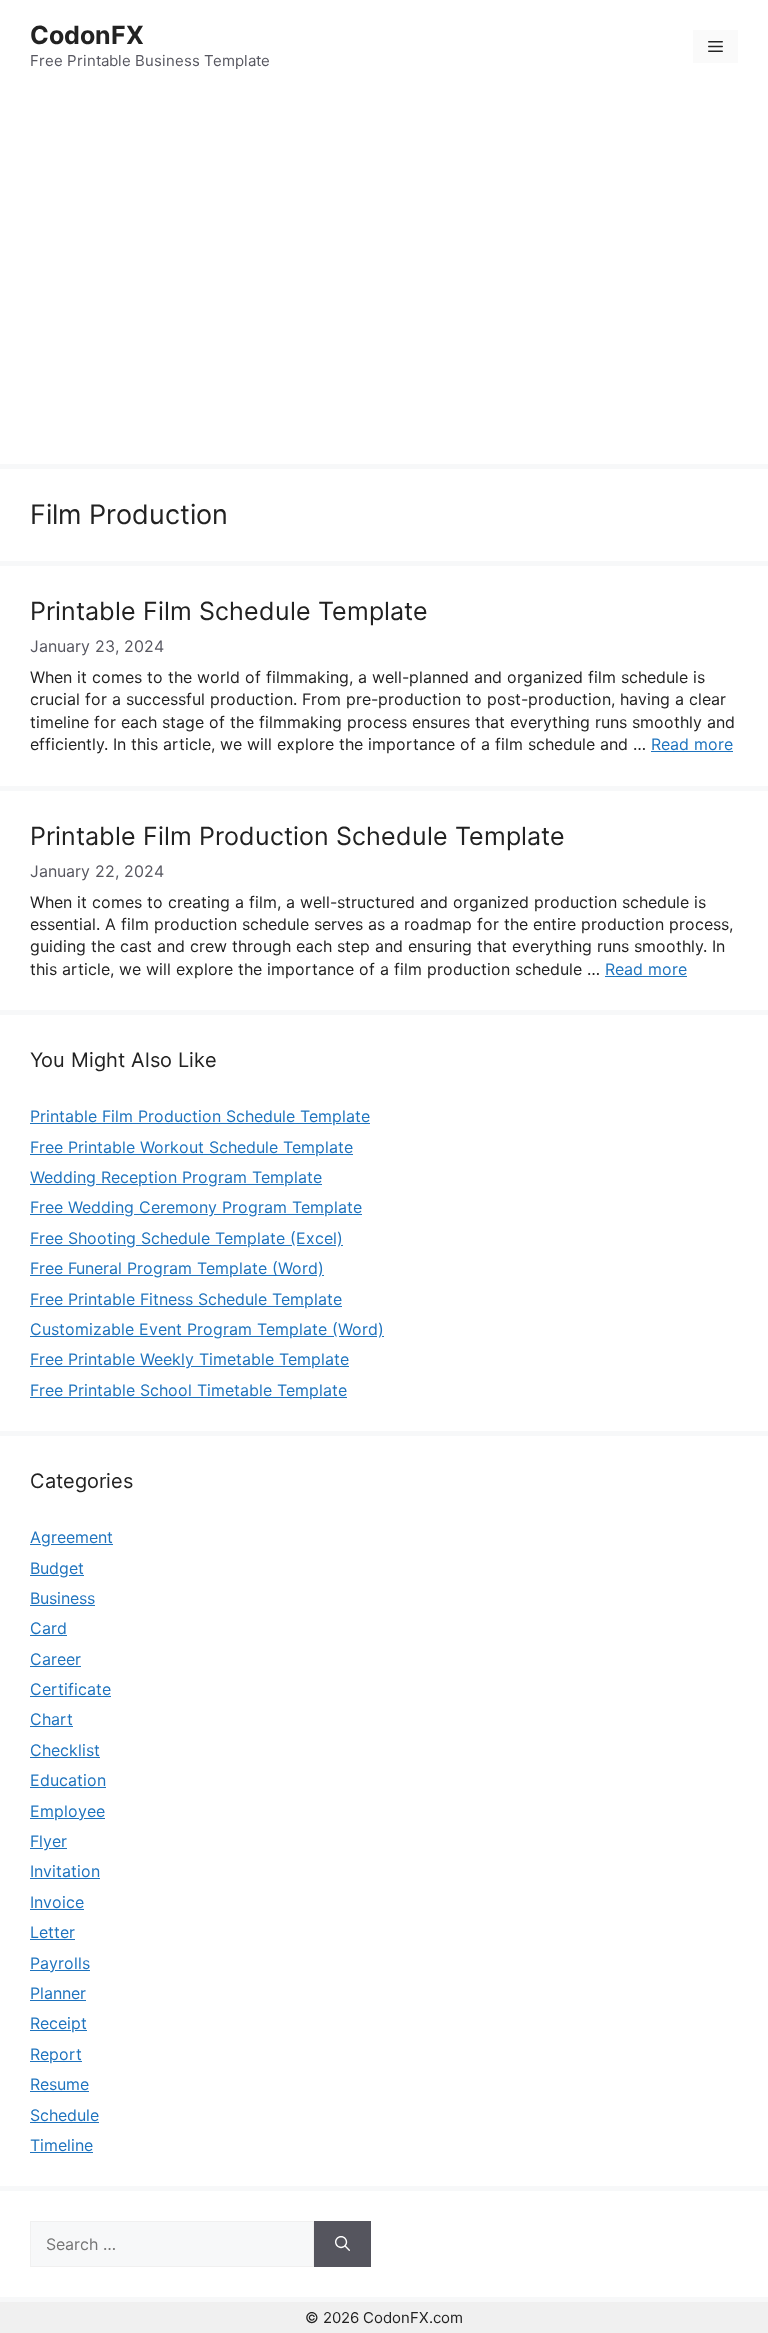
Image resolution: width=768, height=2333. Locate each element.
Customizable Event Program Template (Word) (207, 1329)
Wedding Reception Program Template (176, 1177)
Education (68, 1780)
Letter (52, 1932)
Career (55, 1659)
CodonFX (87, 35)
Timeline (61, 2145)
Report (56, 2054)
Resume (59, 2084)
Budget (57, 1568)
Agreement (71, 1537)
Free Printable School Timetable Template (188, 1390)
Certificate (70, 1689)
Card (48, 1628)
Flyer (48, 1841)
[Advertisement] (384, 281)
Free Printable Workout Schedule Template (191, 1147)
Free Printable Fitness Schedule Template (186, 1299)
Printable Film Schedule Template (229, 611)
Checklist (65, 1750)
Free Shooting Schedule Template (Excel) (186, 1238)
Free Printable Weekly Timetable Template (189, 1359)
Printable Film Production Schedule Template (297, 836)
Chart (51, 1719)
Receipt (58, 2023)
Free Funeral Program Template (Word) (177, 1268)
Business (62, 1598)
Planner (58, 1993)
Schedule (64, 2115)
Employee (67, 1811)
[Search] (342, 2244)
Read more (692, 744)
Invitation (65, 1871)
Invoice (57, 1902)
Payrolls (60, 1963)
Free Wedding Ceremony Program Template (196, 1207)
